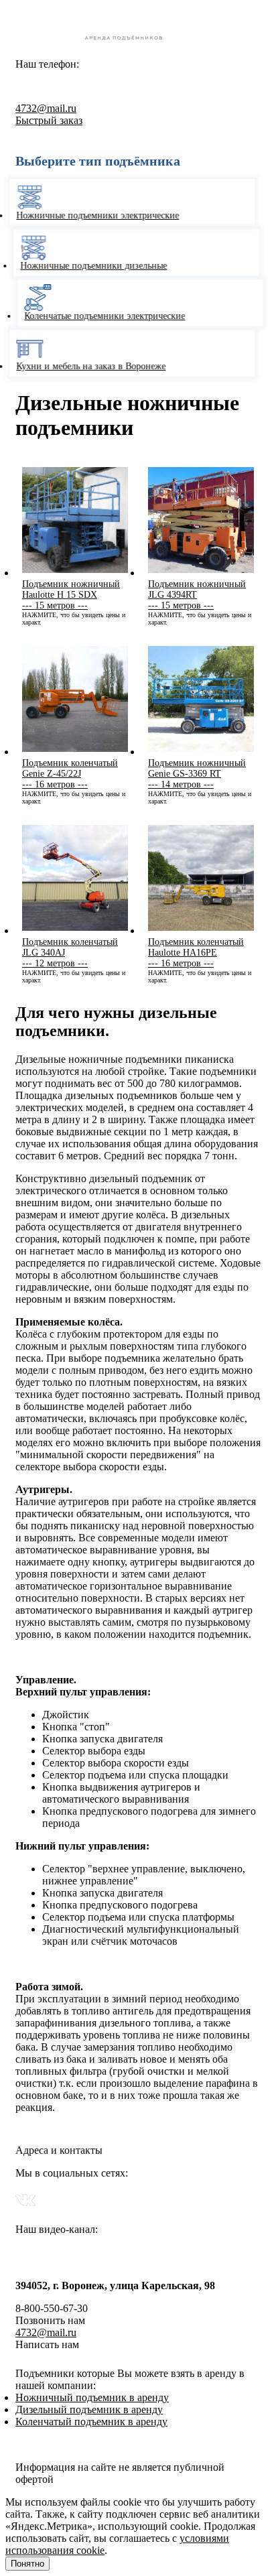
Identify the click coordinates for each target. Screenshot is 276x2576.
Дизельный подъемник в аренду (89, 2409)
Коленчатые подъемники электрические (98, 316)
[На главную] (138, 42)
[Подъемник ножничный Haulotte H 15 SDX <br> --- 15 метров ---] (75, 573)
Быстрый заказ (49, 120)
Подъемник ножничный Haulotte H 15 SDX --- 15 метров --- (71, 595)
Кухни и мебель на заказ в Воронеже (95, 366)
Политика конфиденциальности (89, 2444)
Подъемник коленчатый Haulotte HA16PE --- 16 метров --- (196, 953)
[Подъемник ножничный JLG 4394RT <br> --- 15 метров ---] (201, 573)
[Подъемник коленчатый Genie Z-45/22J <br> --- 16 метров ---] (75, 752)
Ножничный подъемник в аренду (92, 2397)
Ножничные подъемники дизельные (90, 266)
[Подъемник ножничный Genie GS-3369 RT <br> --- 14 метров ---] (201, 752)
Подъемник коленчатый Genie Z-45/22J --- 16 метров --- (70, 774)
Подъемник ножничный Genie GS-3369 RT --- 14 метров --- (197, 774)
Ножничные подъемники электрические (102, 215)
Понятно (27, 2564)
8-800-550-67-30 (93, 83)
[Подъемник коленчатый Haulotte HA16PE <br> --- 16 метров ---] (201, 930)
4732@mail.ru (46, 108)
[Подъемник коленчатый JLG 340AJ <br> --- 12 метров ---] (75, 930)
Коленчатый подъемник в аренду (91, 2422)
